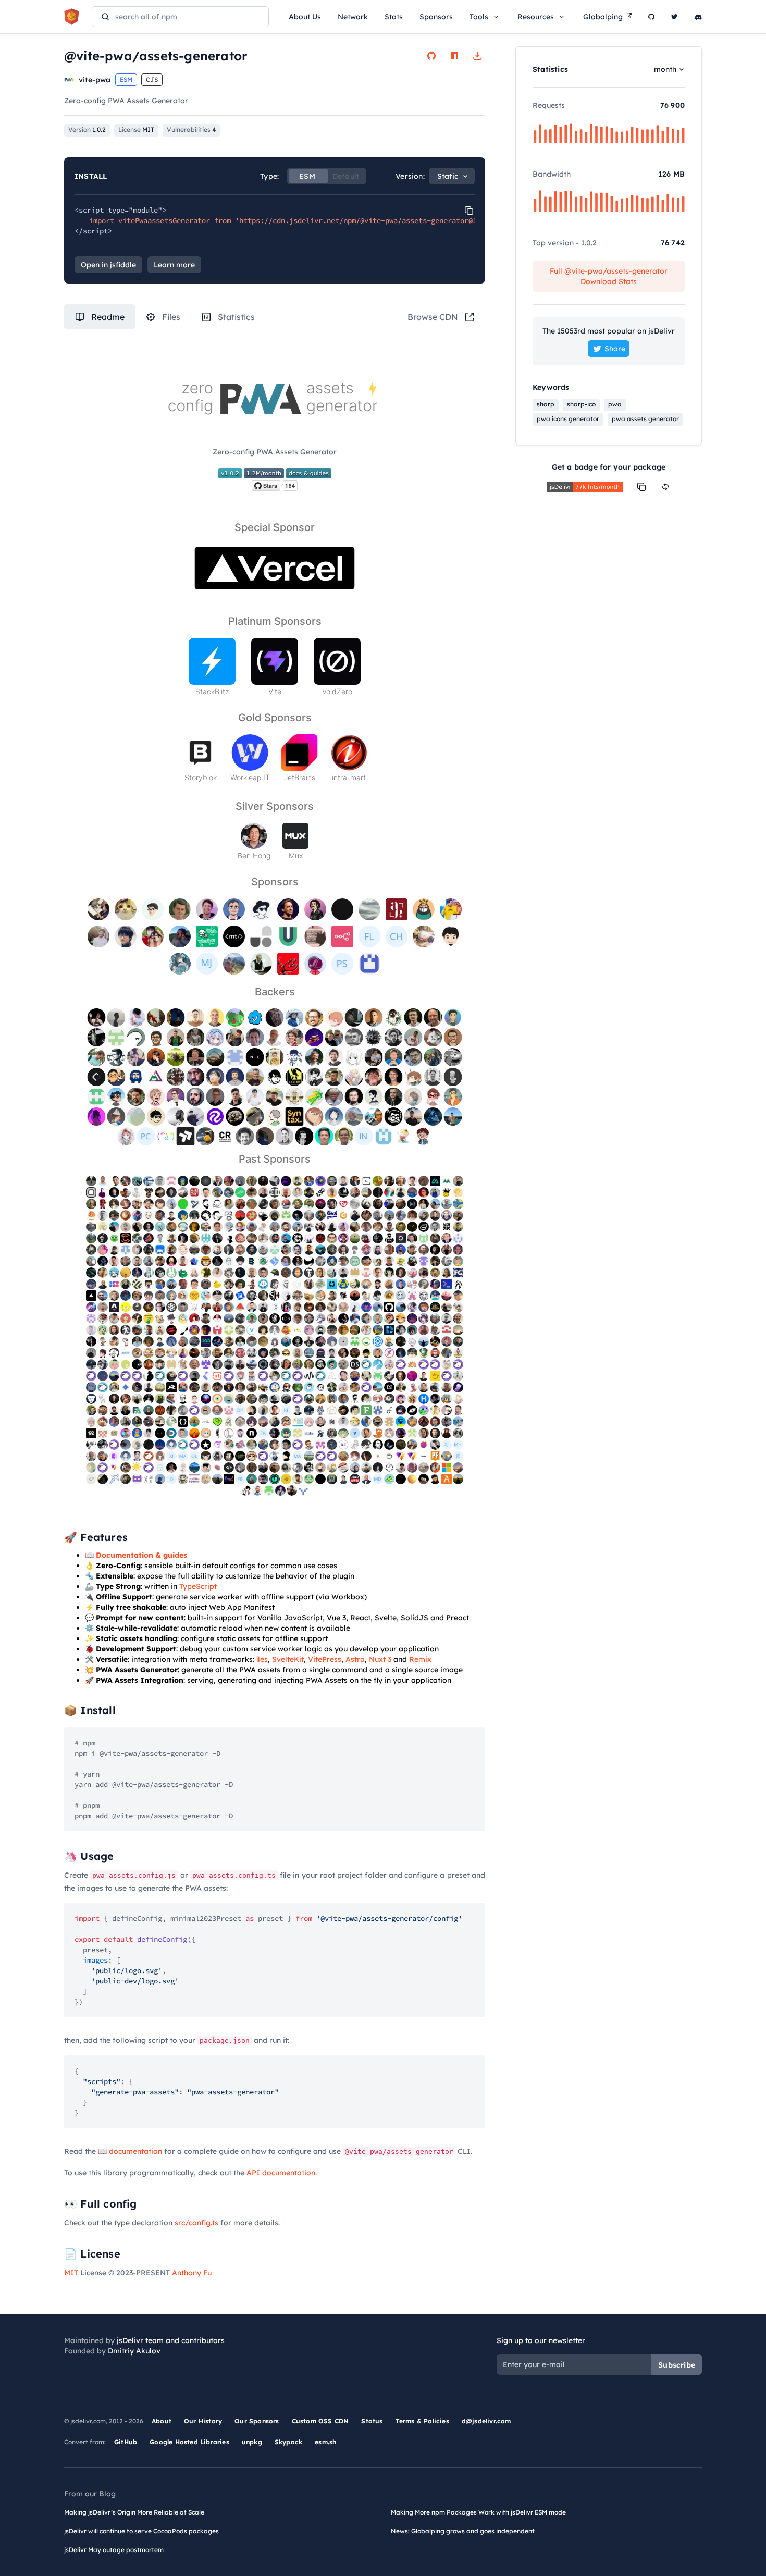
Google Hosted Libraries (189, 2442)
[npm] (454, 56)
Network (353, 17)
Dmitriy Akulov (134, 2351)
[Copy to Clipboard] (469, 211)
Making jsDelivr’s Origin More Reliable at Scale (134, 2512)
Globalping (603, 17)
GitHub (126, 2442)
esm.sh (325, 2442)
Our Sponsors (257, 2421)
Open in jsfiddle (108, 265)
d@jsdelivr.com (486, 2421)
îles (262, 1659)
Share (615, 349)
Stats (394, 17)
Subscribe (677, 2365)
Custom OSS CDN (320, 2421)
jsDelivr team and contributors (171, 2340)
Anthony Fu (192, 2273)
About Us (305, 17)
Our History (203, 2421)
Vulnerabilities (191, 130)
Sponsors (436, 17)
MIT (71, 2273)
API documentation (281, 2173)
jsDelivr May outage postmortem (114, 2550)
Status (372, 2421)
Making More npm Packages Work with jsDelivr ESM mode (478, 2512)
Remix (420, 1659)
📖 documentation (130, 2151)
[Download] (477, 56)
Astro (355, 1659)
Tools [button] (479, 17)
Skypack (288, 2442)
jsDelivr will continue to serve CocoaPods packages (141, 2531)
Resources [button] (536, 17)
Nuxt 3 (380, 1659)
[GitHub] (651, 17)
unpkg (252, 2442)
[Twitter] (675, 17)
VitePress (325, 1659)
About (162, 2421)
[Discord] (698, 17)
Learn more (174, 265)
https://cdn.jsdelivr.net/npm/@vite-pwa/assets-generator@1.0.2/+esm (377, 220)
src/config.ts (196, 2223)
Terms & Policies (422, 2421)
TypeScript (198, 1586)
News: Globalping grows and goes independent (463, 2531)
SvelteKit (288, 1659)
